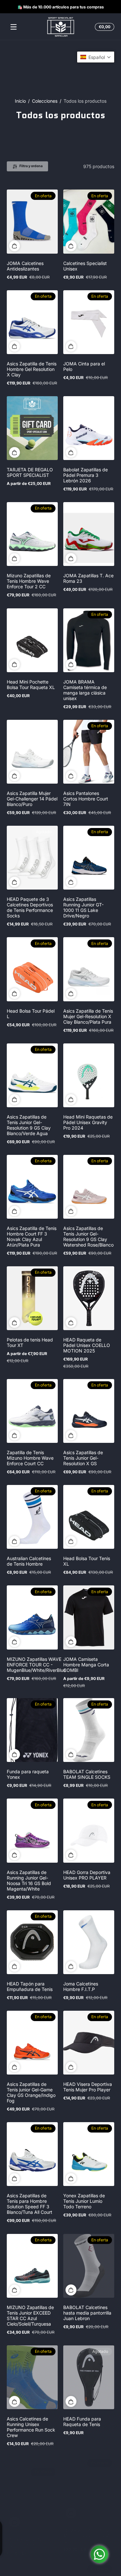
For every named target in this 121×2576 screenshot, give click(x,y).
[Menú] (14, 27)
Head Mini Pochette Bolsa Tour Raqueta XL (31, 684)
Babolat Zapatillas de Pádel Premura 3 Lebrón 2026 (86, 475)
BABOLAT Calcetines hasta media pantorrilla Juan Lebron (87, 2313)
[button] (104, 27)
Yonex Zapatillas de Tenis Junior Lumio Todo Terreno (84, 2201)
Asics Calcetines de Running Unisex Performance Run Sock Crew (31, 2427)
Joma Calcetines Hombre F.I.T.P (81, 1986)
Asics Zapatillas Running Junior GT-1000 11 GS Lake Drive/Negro (83, 907)
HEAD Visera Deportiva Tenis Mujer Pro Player (88, 2087)
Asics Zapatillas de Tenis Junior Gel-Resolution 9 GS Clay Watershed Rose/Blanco (88, 1236)
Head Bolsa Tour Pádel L (31, 1014)
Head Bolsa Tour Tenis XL (87, 1561)
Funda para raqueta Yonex (28, 1774)
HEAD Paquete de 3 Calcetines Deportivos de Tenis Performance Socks (30, 907)
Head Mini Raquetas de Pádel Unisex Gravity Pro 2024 (88, 1122)
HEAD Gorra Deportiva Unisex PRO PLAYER (87, 1875)
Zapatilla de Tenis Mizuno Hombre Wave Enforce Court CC (30, 1458)
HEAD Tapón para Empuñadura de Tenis (30, 1986)
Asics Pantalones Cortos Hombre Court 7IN (86, 799)
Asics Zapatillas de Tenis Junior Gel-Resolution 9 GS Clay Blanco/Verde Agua (29, 1125)
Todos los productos (85, 101)
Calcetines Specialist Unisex (85, 266)
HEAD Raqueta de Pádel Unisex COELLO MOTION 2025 (87, 1345)
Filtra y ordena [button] (31, 166)
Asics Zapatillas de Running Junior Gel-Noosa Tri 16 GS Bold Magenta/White (29, 1880)
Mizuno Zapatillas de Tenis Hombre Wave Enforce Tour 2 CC (29, 581)
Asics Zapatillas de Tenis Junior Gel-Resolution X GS (83, 1458)
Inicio (20, 101)
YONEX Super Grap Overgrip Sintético (28, 2533)
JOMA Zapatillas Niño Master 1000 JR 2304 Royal (86, 2536)
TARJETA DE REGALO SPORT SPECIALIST (30, 472)
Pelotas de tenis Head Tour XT (30, 1342)
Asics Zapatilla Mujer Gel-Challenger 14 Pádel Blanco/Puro (32, 799)
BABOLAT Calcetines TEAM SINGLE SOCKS (87, 1774)
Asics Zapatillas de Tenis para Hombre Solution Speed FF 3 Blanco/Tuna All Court (30, 2204)
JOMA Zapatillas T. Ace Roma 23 (88, 578)
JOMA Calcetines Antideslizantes (25, 266)
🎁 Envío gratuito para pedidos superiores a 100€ (57, 7)
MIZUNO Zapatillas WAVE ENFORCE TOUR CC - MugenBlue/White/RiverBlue (36, 1665)
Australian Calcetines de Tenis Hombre (29, 1561)
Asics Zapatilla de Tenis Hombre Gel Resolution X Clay (32, 369)
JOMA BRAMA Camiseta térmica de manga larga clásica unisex (85, 690)
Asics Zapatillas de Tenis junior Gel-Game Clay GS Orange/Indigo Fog (31, 2092)
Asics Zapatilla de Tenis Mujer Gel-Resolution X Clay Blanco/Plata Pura (88, 1016)
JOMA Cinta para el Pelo (84, 366)
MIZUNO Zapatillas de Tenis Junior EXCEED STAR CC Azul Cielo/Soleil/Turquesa (30, 2316)
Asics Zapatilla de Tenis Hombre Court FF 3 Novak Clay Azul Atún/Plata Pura (32, 1236)
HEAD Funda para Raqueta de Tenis (82, 2421)
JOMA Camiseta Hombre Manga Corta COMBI (86, 1665)
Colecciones (45, 101)
